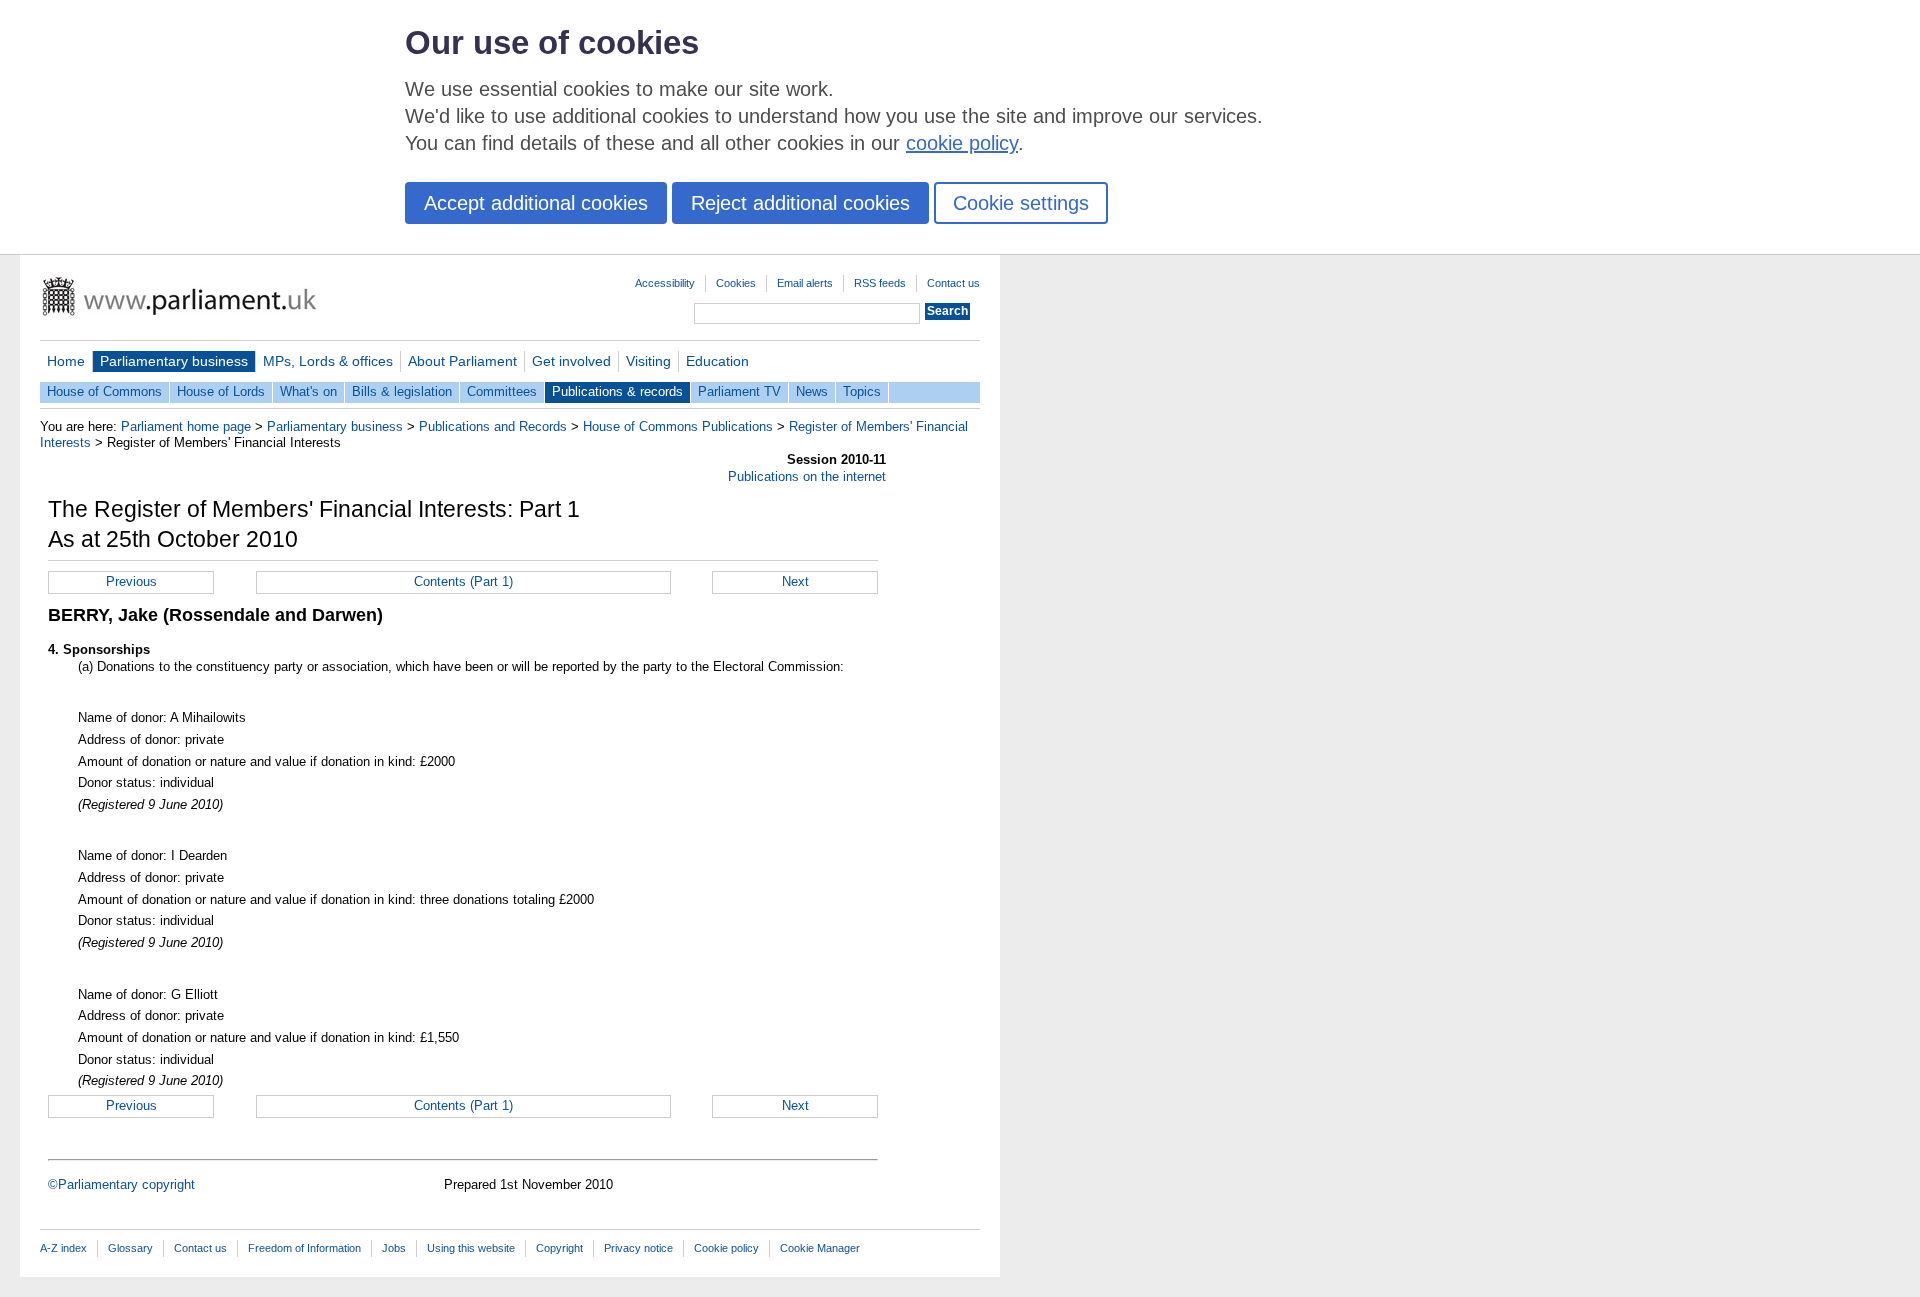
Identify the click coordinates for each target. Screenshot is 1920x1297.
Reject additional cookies (800, 203)
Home (66, 361)
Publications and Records (493, 426)
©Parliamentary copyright (121, 1184)
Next (795, 581)
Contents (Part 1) (463, 581)
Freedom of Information (304, 1248)
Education (717, 361)
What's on (308, 391)
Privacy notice (638, 1248)
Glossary (130, 1248)
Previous (131, 581)
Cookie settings (1021, 203)
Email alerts (805, 283)
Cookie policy (726, 1248)
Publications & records (617, 391)
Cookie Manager (820, 1248)
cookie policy (962, 143)
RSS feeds (880, 283)
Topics (862, 391)
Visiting (648, 361)
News (812, 391)
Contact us (953, 283)
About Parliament (462, 361)
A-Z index (63, 1248)
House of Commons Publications (678, 426)
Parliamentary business (174, 361)
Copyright (559, 1248)
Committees (502, 391)
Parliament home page (186, 426)
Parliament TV (739, 391)
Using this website (471, 1248)
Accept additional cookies (536, 203)
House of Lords (221, 391)
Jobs (394, 1248)
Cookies (736, 283)
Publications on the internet (807, 476)
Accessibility (665, 283)
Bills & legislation (402, 391)
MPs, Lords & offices (328, 361)
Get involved (571, 361)
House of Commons (104, 391)
